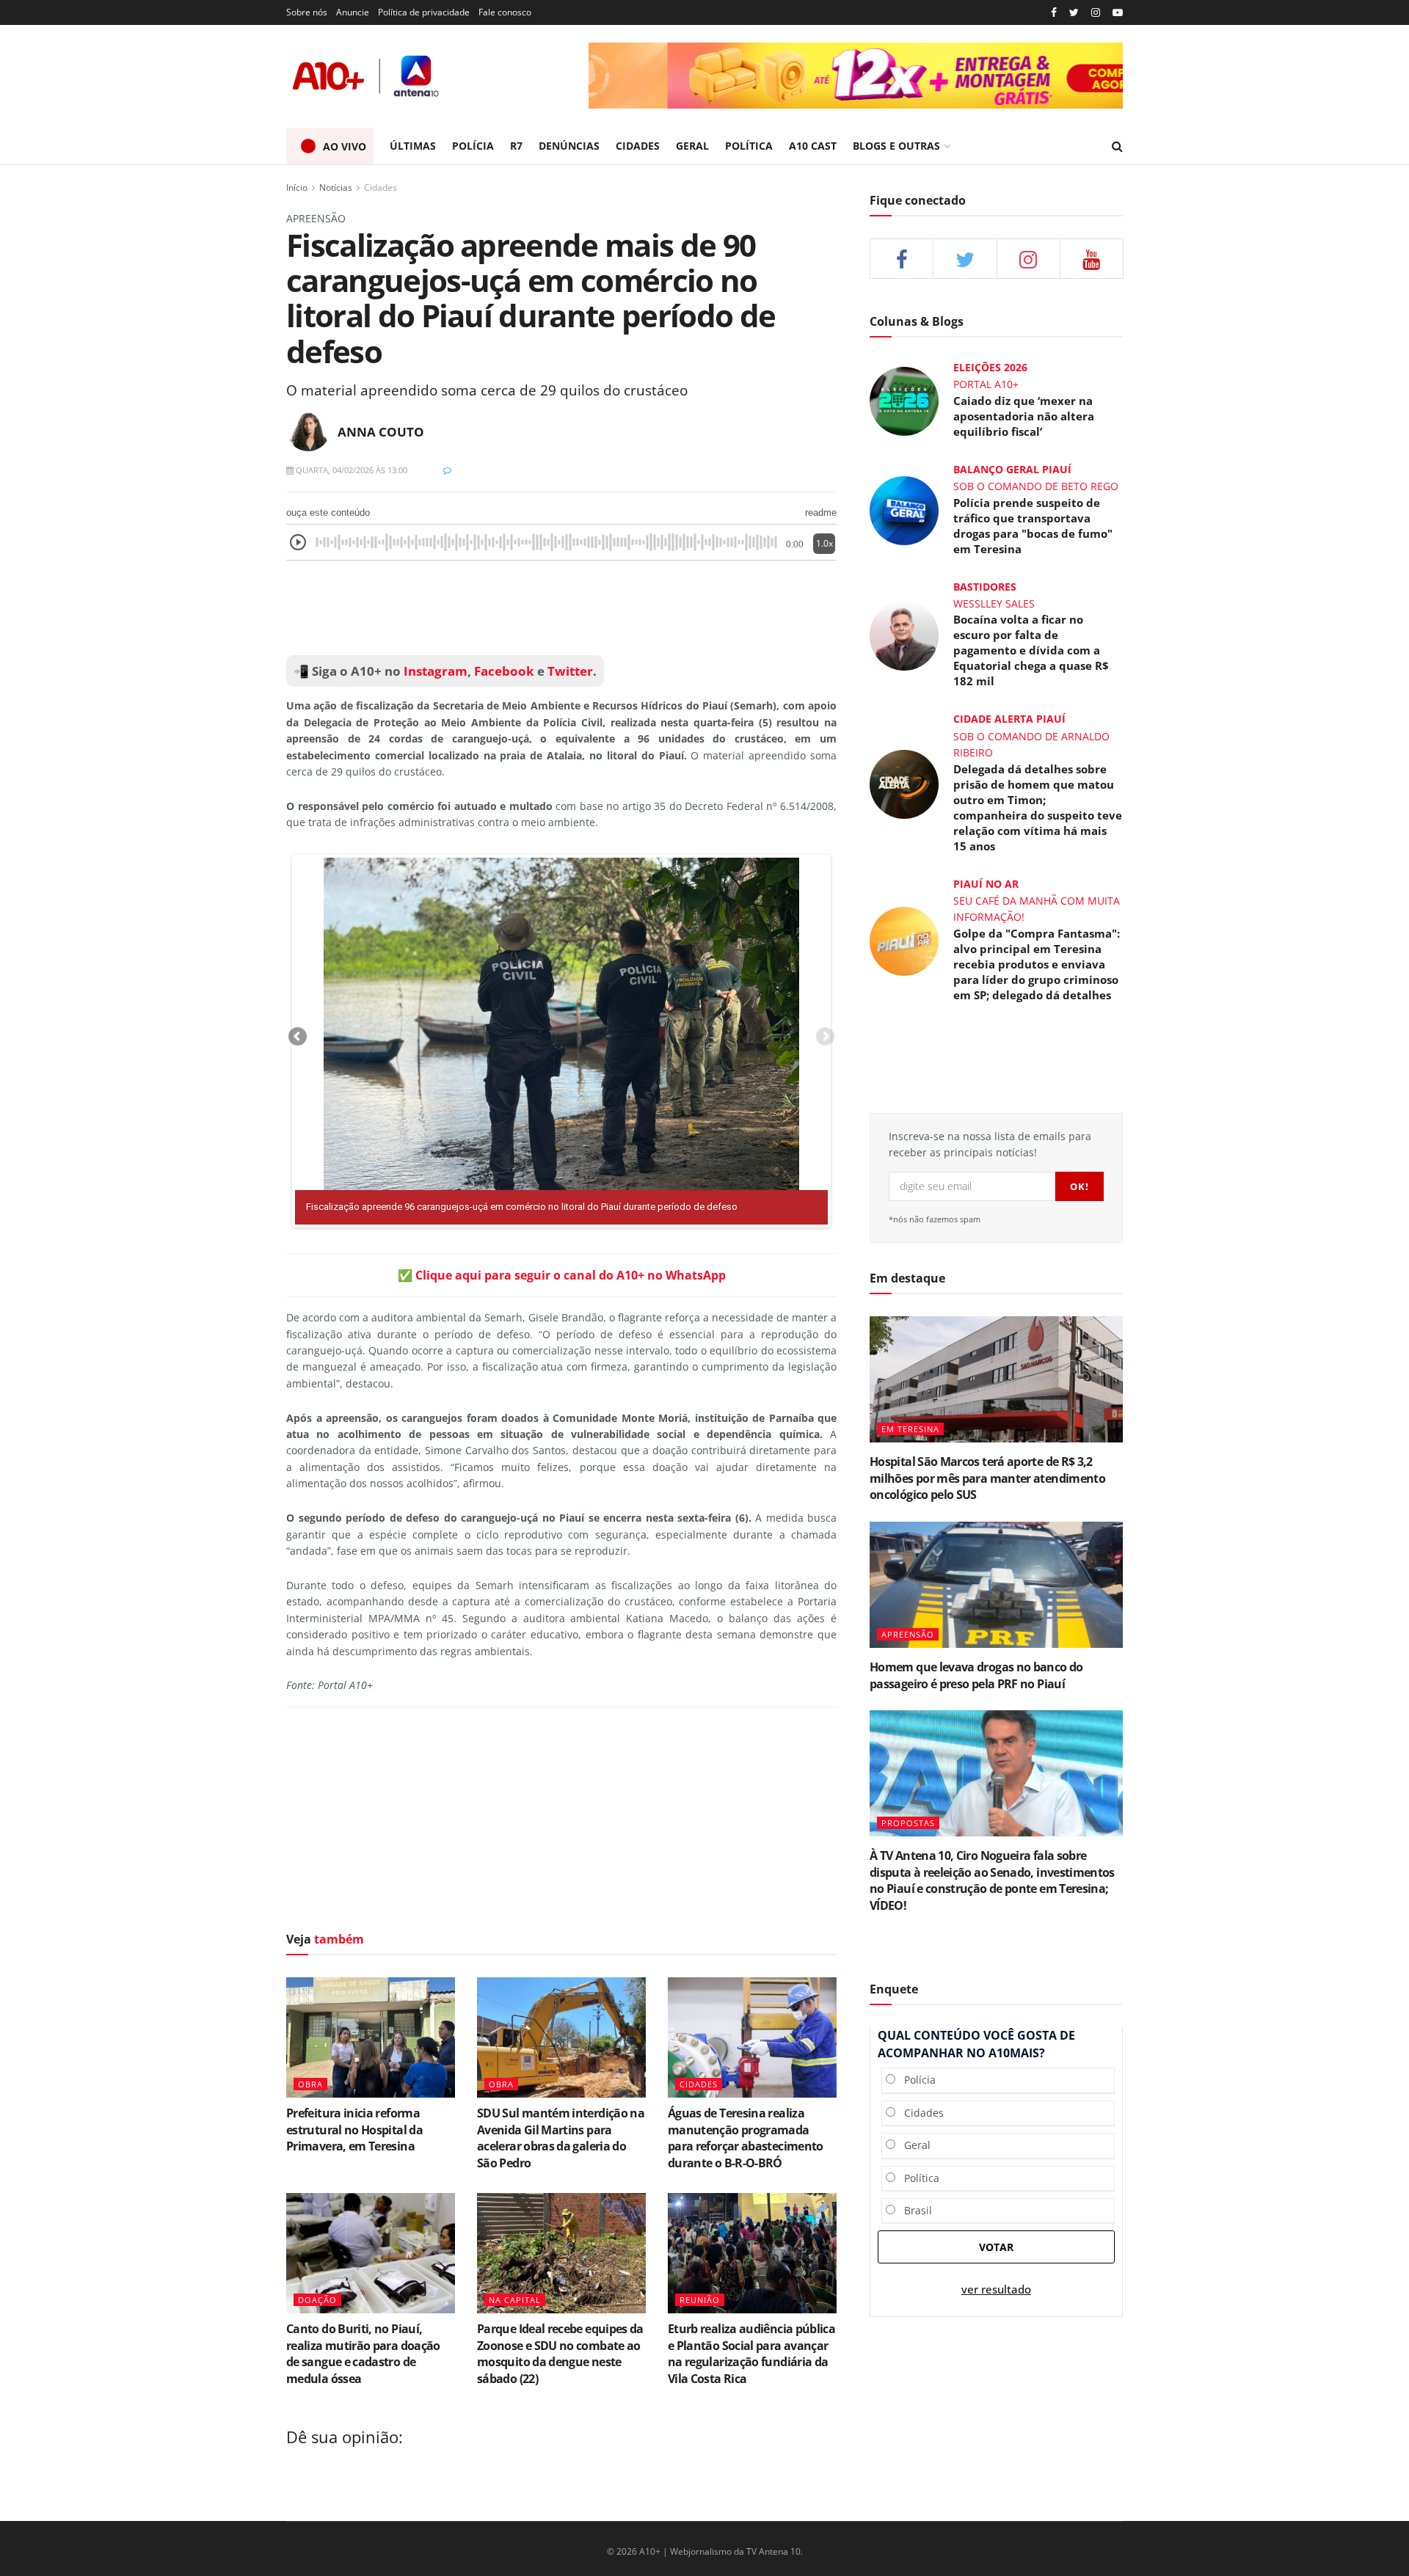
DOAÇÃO (317, 2300)
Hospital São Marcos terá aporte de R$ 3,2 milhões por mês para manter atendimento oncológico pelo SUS (987, 1478)
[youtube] (1118, 13)
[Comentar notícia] (447, 470)
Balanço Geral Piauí (1012, 469)
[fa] (1092, 259)
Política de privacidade (424, 12)
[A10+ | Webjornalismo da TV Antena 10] (367, 76)
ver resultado (996, 2289)
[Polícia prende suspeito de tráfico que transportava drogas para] (904, 510)
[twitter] (1074, 13)
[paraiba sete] (856, 76)
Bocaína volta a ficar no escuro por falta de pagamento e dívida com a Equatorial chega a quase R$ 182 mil (1031, 650)
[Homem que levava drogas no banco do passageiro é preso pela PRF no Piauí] (996, 1585)
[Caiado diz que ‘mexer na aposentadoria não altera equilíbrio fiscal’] (904, 400)
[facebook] (902, 259)
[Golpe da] (904, 939)
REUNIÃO (700, 2300)
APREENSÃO (908, 1634)
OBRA (310, 2084)
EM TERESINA (910, 1429)
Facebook (504, 671)
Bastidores (985, 587)
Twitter (570, 671)
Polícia (915, 2080)
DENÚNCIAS (569, 146)
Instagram (434, 671)
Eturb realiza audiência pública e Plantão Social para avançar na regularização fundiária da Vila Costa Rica (751, 2353)
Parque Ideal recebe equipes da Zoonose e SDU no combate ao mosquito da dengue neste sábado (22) (560, 2353)
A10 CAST (813, 146)
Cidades (381, 187)
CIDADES (638, 146)
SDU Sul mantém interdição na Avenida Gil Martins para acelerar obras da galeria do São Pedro (561, 2138)
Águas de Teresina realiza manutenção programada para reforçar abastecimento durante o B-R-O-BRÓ (746, 2138)
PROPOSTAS (908, 1823)
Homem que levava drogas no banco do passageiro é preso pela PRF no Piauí (976, 1675)
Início (297, 187)
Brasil (914, 2210)
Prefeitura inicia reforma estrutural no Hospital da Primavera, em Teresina (354, 2130)
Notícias (336, 187)
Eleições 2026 (990, 367)
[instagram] (1096, 13)
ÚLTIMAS (413, 146)
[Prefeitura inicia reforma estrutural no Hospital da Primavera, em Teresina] (371, 2037)
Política (917, 2178)
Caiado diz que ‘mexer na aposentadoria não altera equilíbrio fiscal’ (1024, 416)
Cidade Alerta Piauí (1009, 719)
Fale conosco (505, 12)
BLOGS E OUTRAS (896, 146)
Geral (913, 2145)
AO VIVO (345, 146)
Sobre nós (307, 12)
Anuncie (353, 12)
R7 (516, 146)
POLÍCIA (473, 146)
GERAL (692, 146)
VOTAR (996, 2247)
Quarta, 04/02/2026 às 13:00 (350, 470)
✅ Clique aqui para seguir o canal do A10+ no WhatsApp (562, 1275)
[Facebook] (1054, 13)
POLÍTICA (749, 146)
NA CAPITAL (515, 2300)
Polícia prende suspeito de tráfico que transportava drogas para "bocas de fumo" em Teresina (1033, 526)
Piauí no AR (986, 884)
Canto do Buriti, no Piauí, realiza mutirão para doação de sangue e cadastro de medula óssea (363, 2353)
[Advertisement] (561, 608)
